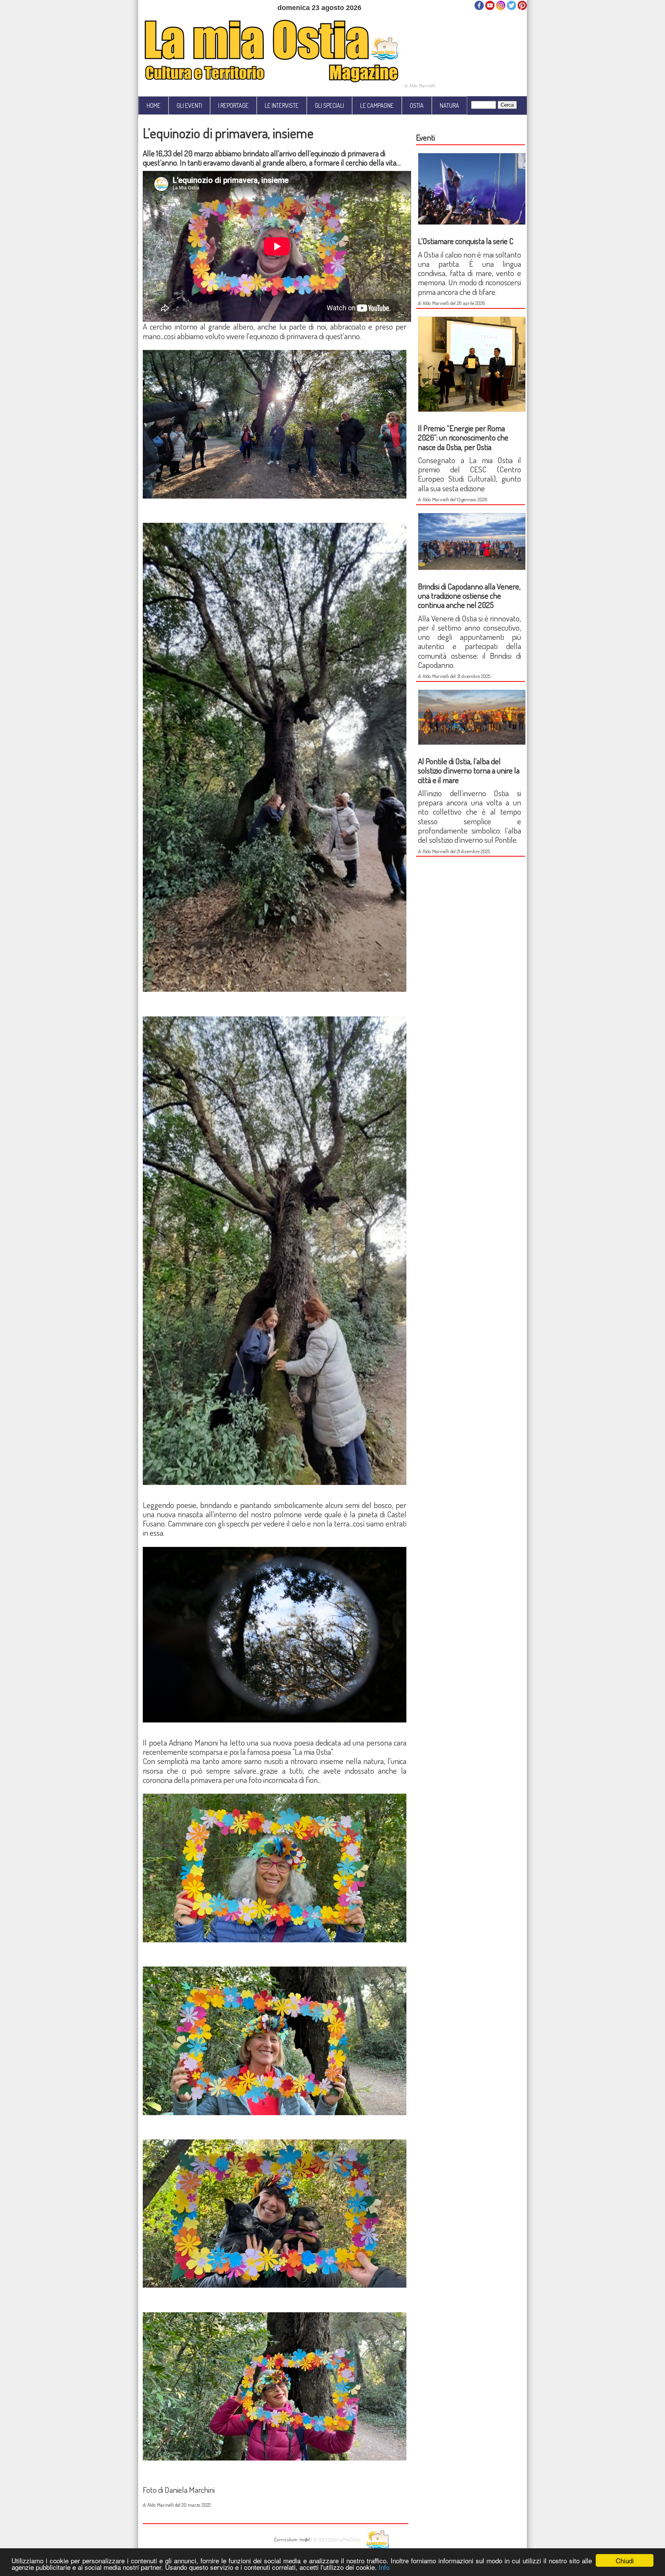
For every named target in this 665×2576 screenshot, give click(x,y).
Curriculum (286, 2539)
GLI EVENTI (189, 105)
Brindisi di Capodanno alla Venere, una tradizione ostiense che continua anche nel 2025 (469, 596)
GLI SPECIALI (329, 105)
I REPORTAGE (233, 105)
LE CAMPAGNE (377, 105)
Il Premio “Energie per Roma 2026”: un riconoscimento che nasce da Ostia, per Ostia (463, 437)
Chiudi (625, 2560)
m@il (305, 2539)
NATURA (449, 105)
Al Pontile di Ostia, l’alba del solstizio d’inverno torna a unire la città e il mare (469, 770)
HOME (154, 105)
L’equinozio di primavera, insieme (228, 133)
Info (384, 2567)
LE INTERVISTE (282, 105)
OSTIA (417, 105)
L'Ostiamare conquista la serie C (466, 241)
